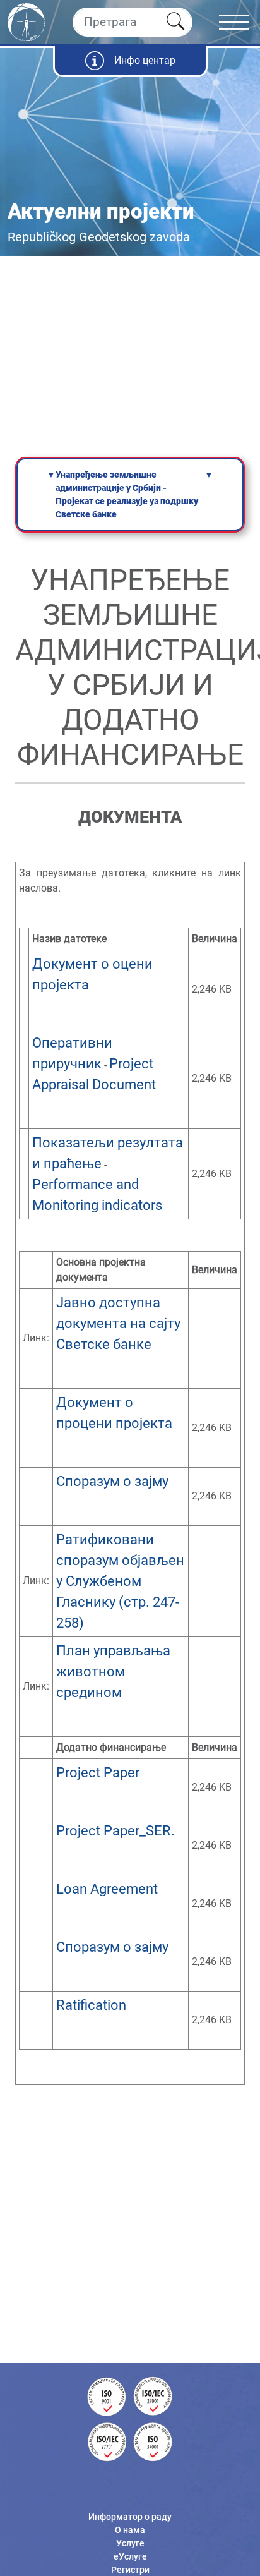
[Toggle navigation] (239, 22)
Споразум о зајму (114, 1481)
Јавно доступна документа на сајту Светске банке (118, 1323)
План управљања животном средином (113, 1672)
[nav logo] (27, 21)
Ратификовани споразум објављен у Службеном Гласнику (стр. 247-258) (120, 1581)
